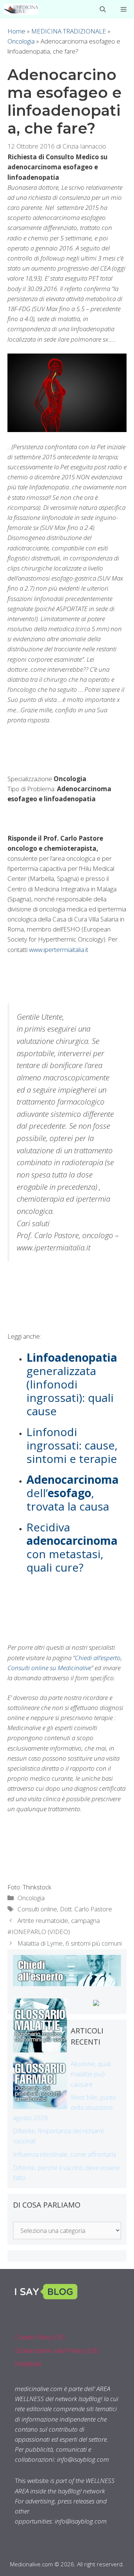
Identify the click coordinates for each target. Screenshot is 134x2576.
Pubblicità (28, 2364)
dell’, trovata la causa (73, 1493)
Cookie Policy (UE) (40, 2337)
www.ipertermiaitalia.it (59, 950)
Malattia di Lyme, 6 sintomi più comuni (70, 1943)
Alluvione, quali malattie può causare (91, 2074)
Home (16, 31)
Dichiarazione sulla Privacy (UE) (57, 2350)
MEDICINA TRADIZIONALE (69, 31)
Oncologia (21, 41)
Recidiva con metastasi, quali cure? (72, 1547)
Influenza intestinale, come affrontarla (65, 2154)
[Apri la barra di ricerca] (103, 9)
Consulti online (37, 1909)
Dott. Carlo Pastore (86, 1909)
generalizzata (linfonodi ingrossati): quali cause (72, 1384)
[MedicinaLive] (21, 9)
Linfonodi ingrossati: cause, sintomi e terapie (72, 1445)
